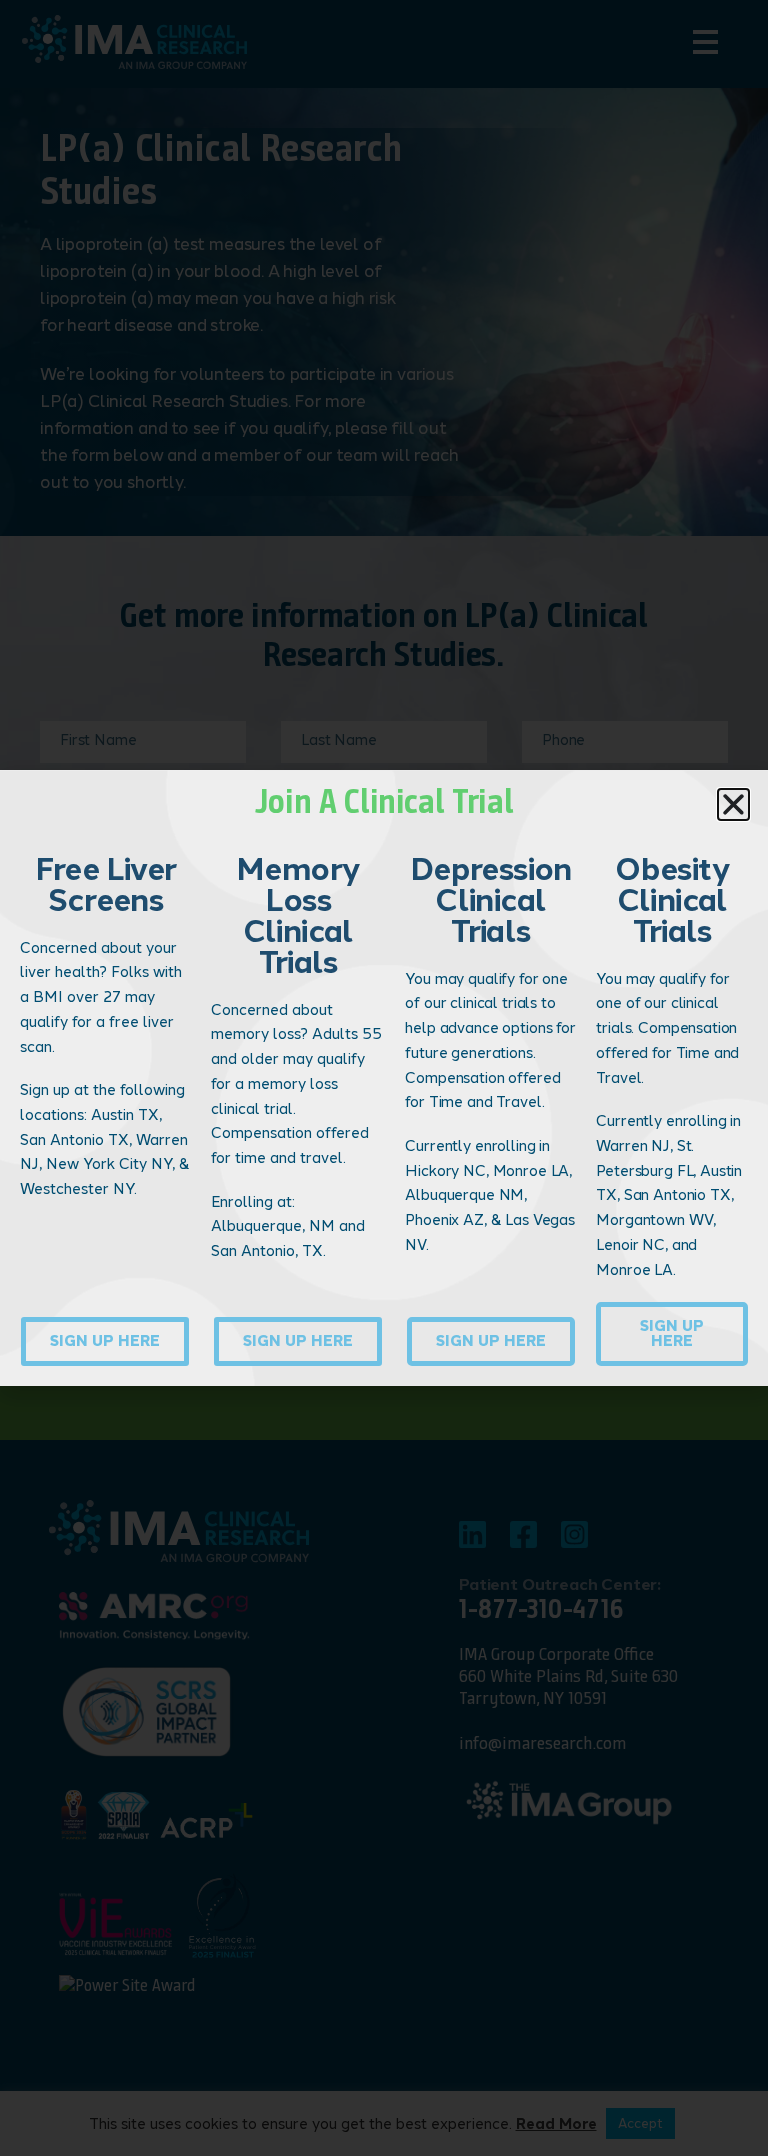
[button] (733, 804)
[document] (384, 1078)
